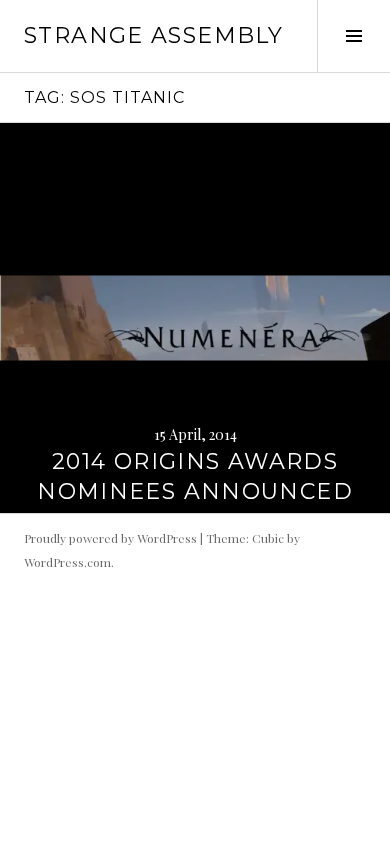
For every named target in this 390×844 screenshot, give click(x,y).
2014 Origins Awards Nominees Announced (195, 476)
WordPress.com (67, 562)
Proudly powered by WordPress (110, 538)
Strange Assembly (153, 35)
